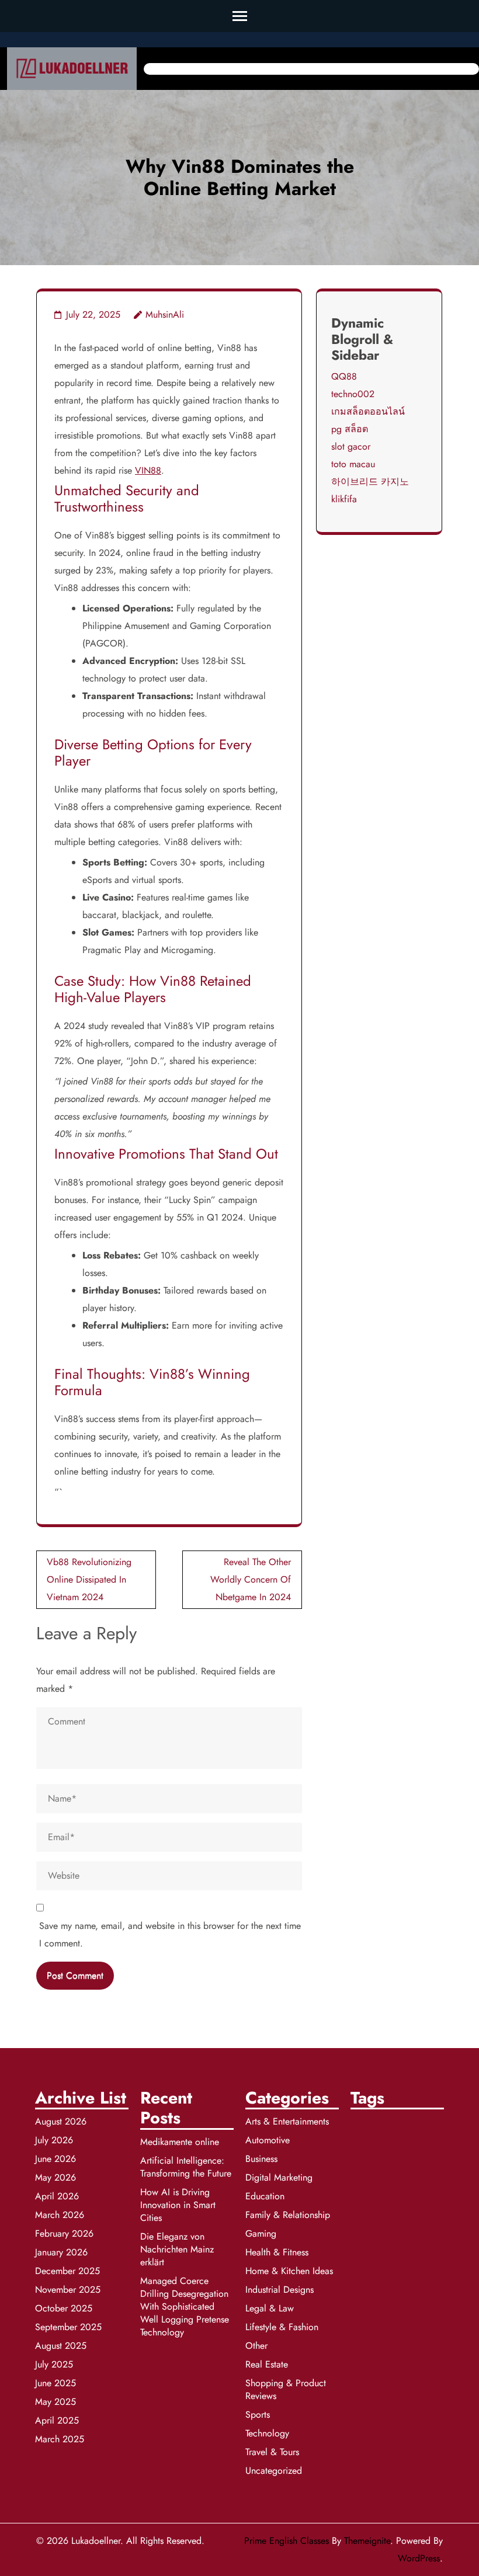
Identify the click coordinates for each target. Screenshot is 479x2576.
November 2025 (68, 2290)
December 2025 (67, 2271)
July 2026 (54, 2140)
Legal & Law (270, 2308)
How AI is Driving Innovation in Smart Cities (178, 2205)
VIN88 (148, 470)
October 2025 (64, 2308)
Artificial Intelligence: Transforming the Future (186, 2167)
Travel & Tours (272, 2452)
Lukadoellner (96, 2541)
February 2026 (64, 2233)
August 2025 (61, 2346)
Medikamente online (180, 2142)
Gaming (261, 2233)
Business (261, 2159)
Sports (258, 2415)
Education (265, 2196)
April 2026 (57, 2196)
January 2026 (61, 2252)
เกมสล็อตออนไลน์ (368, 411)
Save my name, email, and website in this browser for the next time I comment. (170, 1934)
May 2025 (55, 2402)
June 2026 (55, 2159)
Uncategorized (274, 2471)
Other (256, 2346)
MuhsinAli (165, 314)
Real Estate (267, 2364)
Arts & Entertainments (287, 2121)
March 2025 (60, 2439)
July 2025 (54, 2364)
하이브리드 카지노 (370, 482)
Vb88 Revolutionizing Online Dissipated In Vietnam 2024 (89, 1579)
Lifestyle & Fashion (282, 2327)
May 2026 (55, 2177)
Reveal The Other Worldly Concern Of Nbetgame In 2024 (251, 1579)
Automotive (268, 2140)
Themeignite (367, 2541)
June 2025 (55, 2383)
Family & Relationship (288, 2215)
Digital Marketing (279, 2177)
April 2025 (57, 2420)
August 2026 (61, 2121)
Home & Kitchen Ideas (289, 2271)
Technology (267, 2433)
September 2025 (68, 2327)
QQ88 (344, 376)
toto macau (353, 464)
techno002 (353, 394)
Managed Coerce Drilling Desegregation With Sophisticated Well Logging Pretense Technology (185, 2306)
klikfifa (344, 499)
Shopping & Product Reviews (286, 2389)
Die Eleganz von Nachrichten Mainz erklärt (177, 2249)
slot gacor (351, 446)
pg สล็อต (350, 429)
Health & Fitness (277, 2252)
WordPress (419, 2558)
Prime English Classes (287, 2541)
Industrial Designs (280, 2290)
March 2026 (60, 2215)
